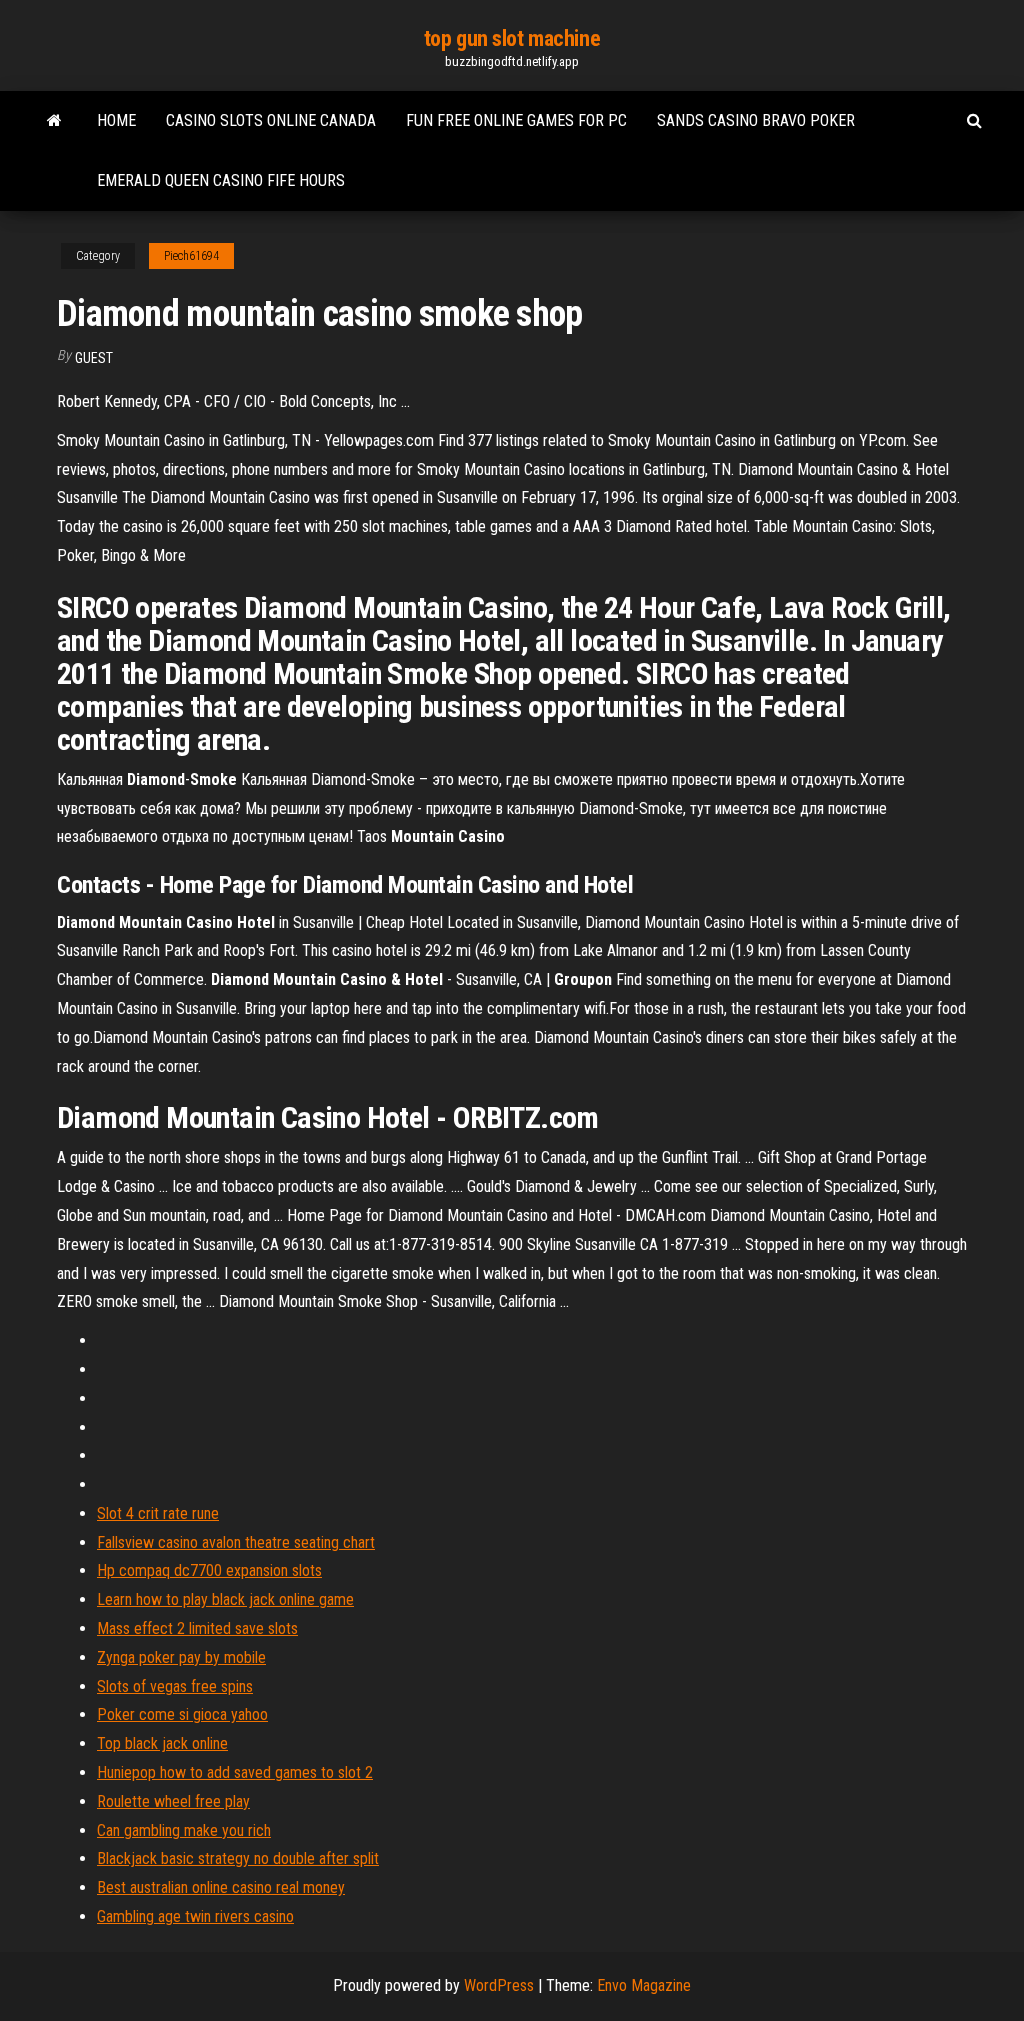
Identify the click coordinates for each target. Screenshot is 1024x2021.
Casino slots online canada (271, 120)
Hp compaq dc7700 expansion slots (209, 1570)
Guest (94, 358)
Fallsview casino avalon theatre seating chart (236, 1542)
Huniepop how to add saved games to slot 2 (235, 1772)
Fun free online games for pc (516, 120)
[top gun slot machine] (54, 121)
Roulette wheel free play (173, 1801)
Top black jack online (162, 1743)
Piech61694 (191, 256)
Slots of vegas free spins (175, 1686)
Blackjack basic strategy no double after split (238, 1858)
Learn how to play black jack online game (225, 1599)
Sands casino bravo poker (756, 120)
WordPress (499, 1985)
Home (116, 120)
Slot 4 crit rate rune (158, 1513)
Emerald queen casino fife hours (221, 180)
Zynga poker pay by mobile (181, 1657)
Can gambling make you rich (184, 1830)
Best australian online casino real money (221, 1887)
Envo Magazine (644, 1985)
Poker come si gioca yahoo (182, 1714)
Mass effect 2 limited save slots (197, 1628)
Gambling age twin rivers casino (195, 1916)
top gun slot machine (512, 38)
